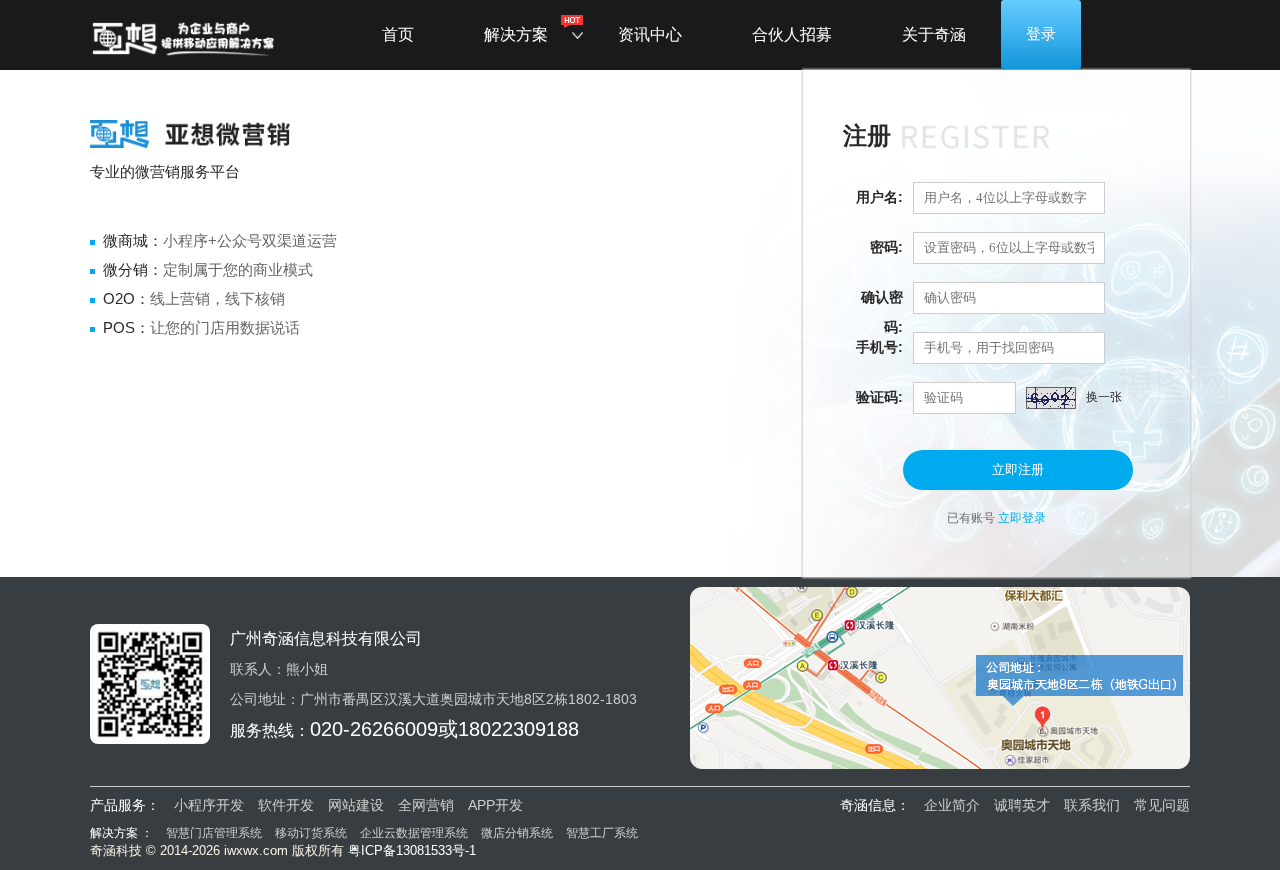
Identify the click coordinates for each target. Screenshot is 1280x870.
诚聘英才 (1022, 805)
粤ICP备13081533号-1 (412, 850)
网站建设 (356, 805)
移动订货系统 (311, 833)
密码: (886, 247)
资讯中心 (650, 34)
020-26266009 (374, 729)
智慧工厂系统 (602, 833)
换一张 (1104, 397)
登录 (1041, 33)
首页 (398, 34)
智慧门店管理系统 (215, 833)
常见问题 (1162, 805)
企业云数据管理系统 (414, 833)
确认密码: (882, 300)
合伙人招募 (792, 34)
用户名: (879, 197)
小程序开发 (209, 805)
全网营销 (426, 805)
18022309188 (518, 729)
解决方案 (516, 34)
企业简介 (952, 805)
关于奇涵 (934, 34)
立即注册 (1018, 469)
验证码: (879, 397)
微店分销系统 (517, 833)
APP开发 (495, 805)
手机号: (879, 347)
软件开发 (286, 805)
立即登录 (1022, 518)
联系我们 (1092, 805)
